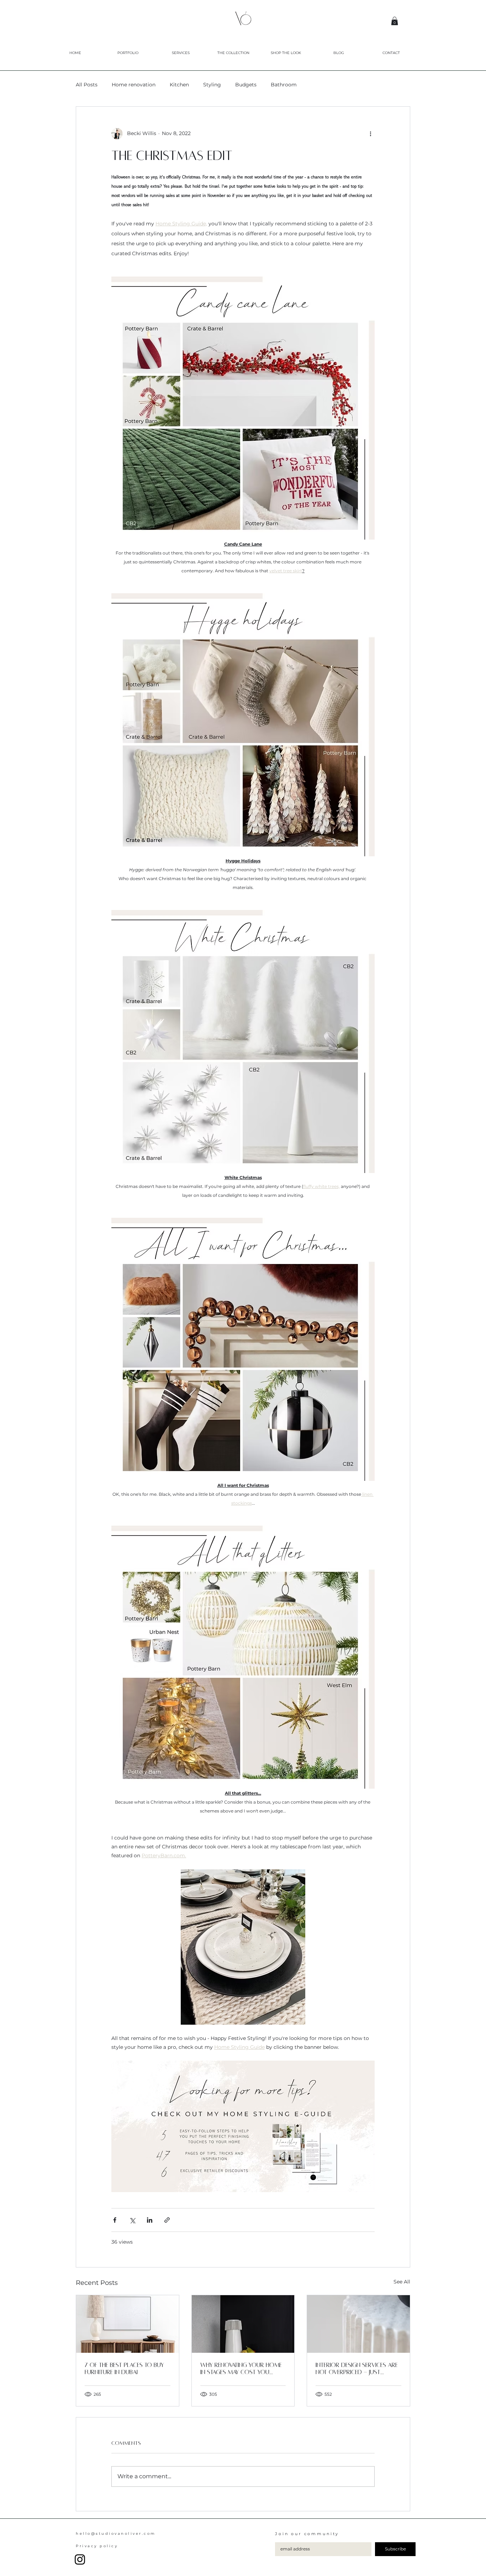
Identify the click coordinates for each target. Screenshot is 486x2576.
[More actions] (370, 134)
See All (402, 2282)
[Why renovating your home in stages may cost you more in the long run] (243, 2324)
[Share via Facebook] (115, 2220)
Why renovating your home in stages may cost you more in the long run (241, 2369)
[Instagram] (80, 2559)
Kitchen (179, 85)
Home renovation (134, 85)
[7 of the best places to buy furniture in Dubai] (128, 2324)
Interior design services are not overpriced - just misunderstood (357, 2369)
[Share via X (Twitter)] (132, 2220)
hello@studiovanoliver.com (116, 2534)
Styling (212, 85)
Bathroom (284, 85)
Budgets (246, 85)
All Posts (87, 85)
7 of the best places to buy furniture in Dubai (124, 2369)
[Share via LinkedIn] (150, 2220)
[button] (395, 21)
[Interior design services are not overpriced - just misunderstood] (358, 2324)
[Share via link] (167, 2220)
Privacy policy (97, 2546)
